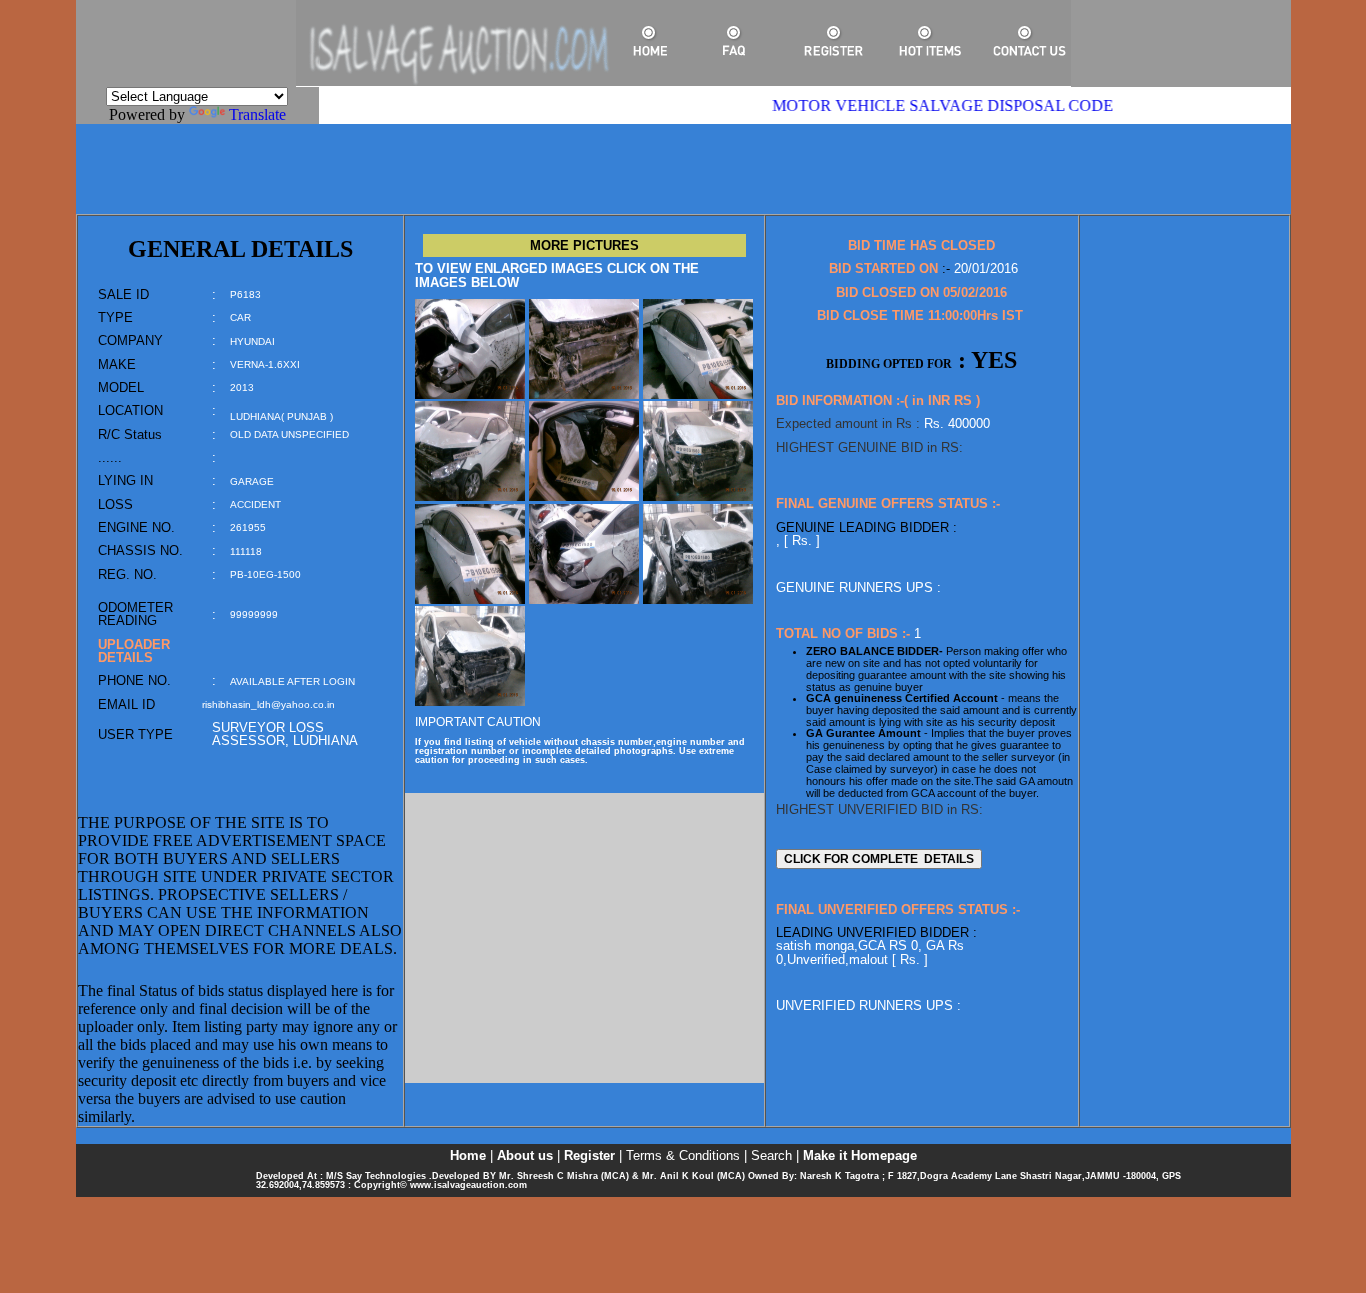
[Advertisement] (683, 169)
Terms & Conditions (683, 1155)
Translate (257, 114)
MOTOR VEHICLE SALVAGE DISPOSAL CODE (922, 105)
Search (771, 1155)
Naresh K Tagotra (838, 1176)
